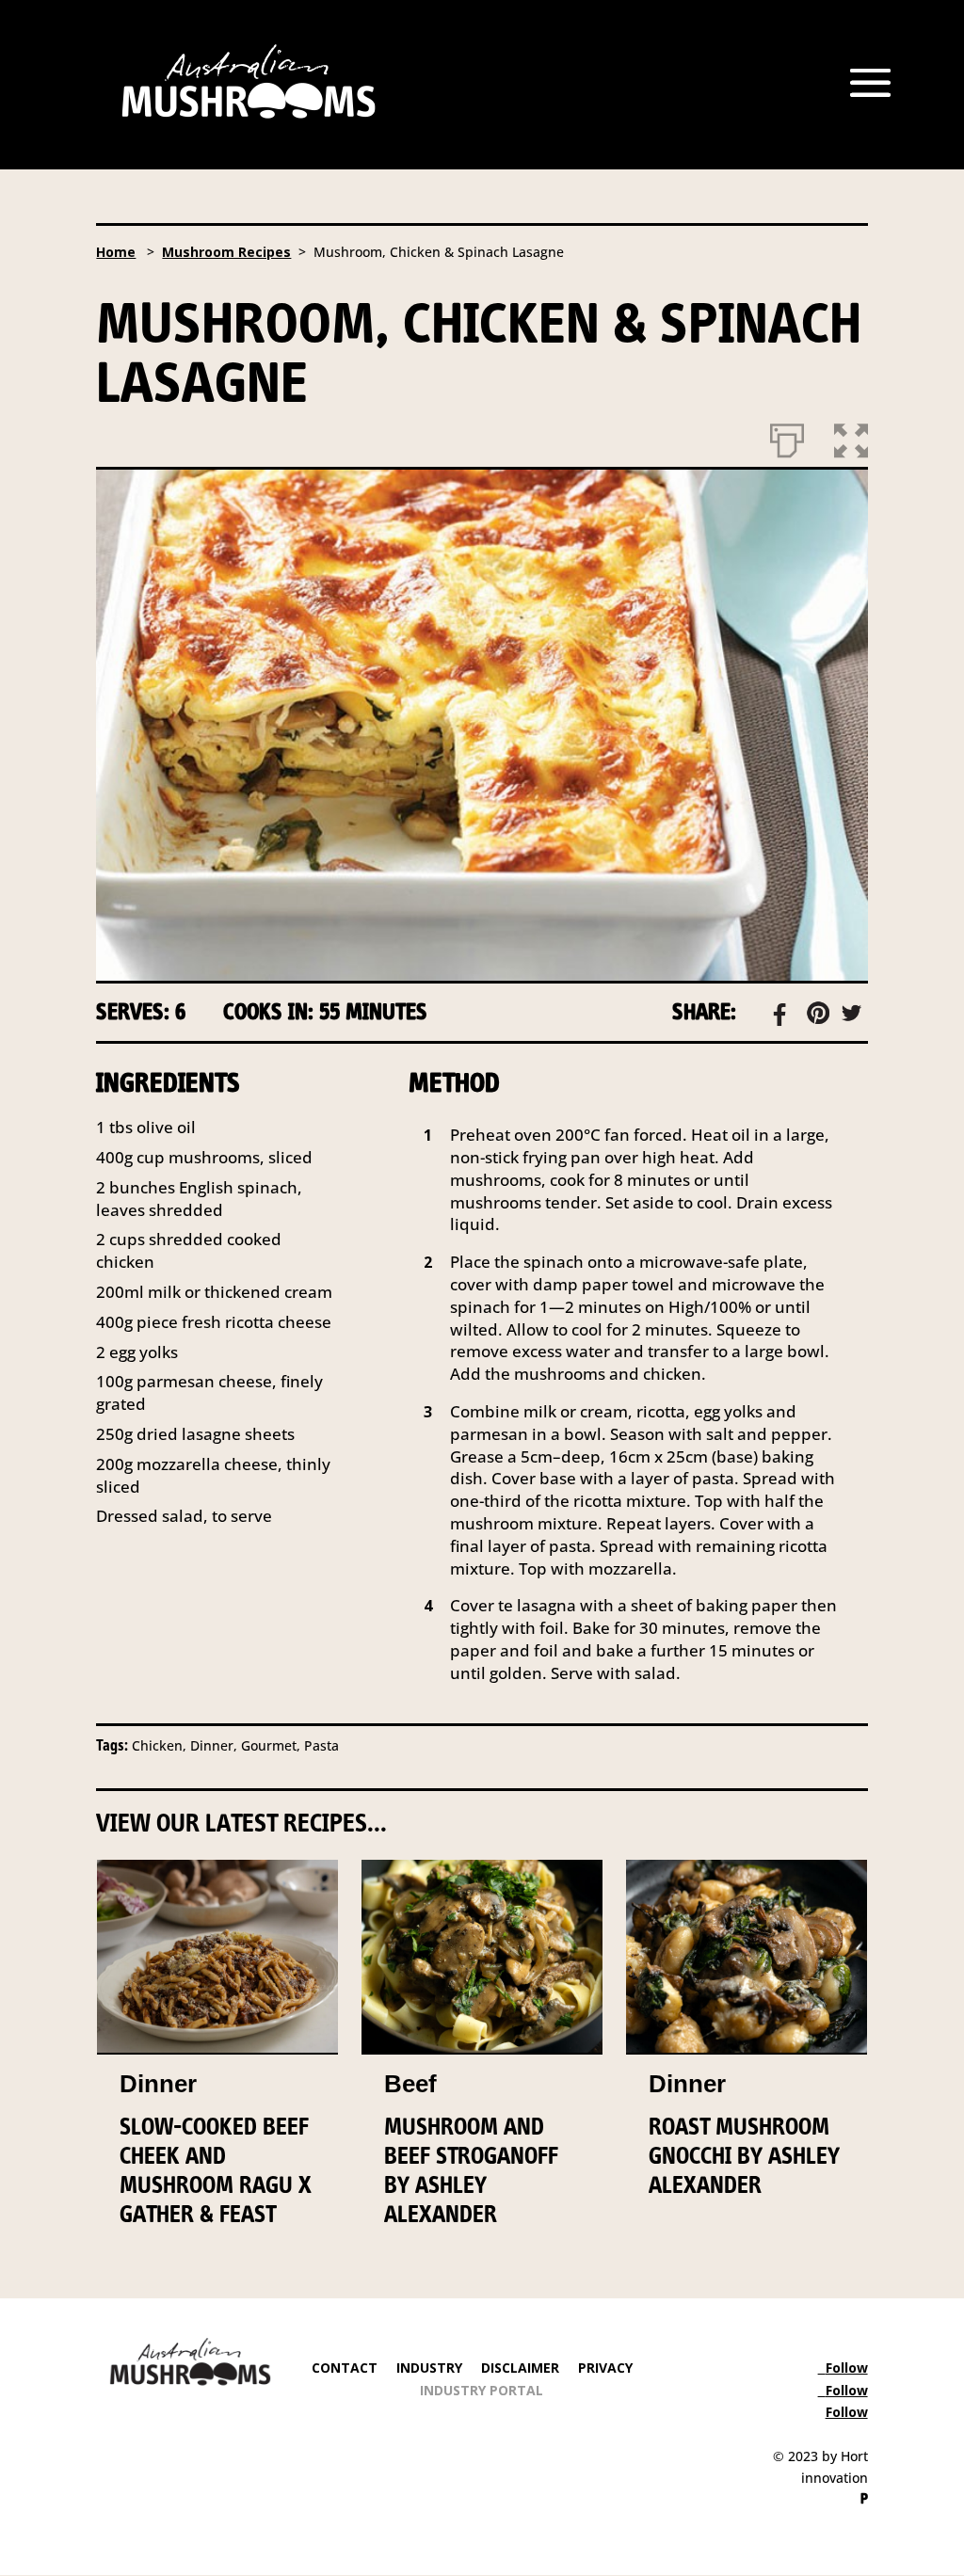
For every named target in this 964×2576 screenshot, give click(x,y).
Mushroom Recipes (226, 252)
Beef (410, 2084)
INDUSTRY (429, 2368)
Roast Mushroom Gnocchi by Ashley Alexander (744, 2155)
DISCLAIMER (518, 2368)
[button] (851, 437)
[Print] (787, 437)
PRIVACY (605, 2368)
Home (116, 252)
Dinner (158, 2084)
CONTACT (345, 2368)
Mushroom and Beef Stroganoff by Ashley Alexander (471, 2170)
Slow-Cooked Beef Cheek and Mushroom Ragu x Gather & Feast (216, 2170)
